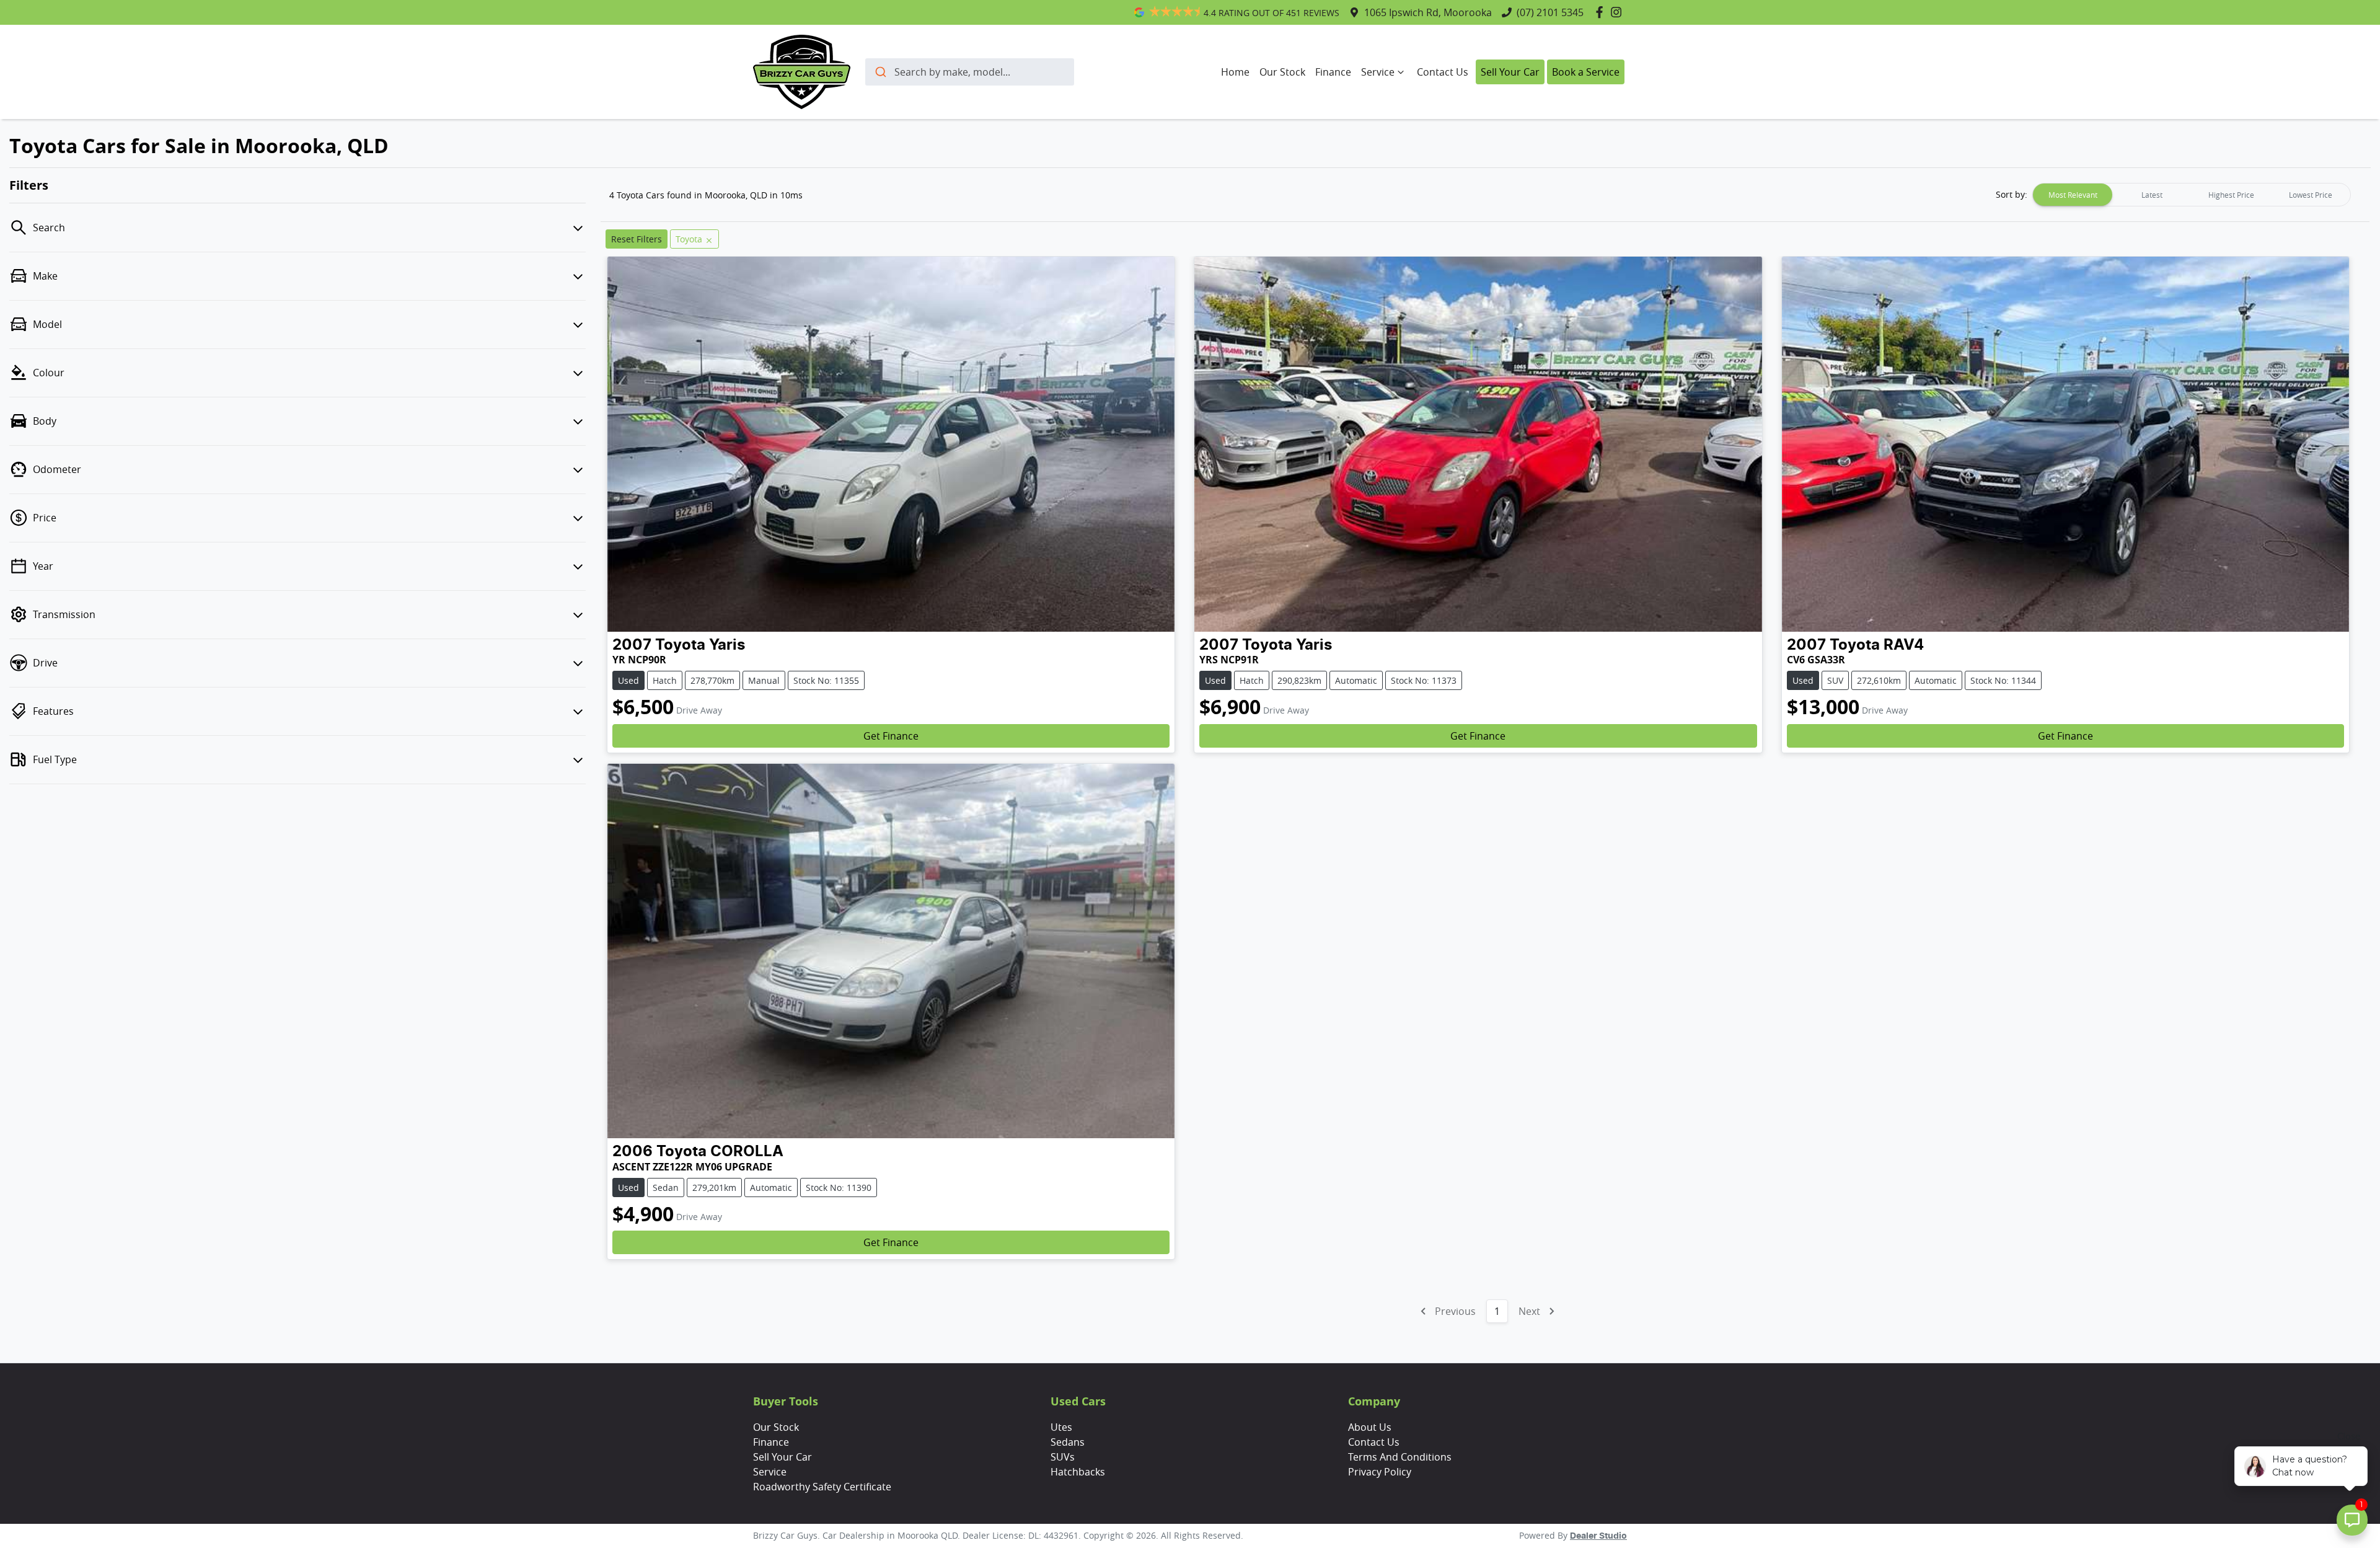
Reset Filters (637, 239)
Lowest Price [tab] (2311, 195)
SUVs (1063, 1457)
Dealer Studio (1598, 1536)
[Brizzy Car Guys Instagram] (1619, 12)
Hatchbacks (1078, 1472)
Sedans (1068, 1442)
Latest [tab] (2152, 195)
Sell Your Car (1510, 72)
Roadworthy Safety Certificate (822, 1487)
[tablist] (2192, 195)
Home (1235, 72)
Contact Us (1443, 72)
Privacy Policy (1380, 1472)
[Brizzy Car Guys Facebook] (1602, 12)
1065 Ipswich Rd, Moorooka (1428, 12)
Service (1378, 72)
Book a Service (1586, 72)
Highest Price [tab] (2231, 195)
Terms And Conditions (1400, 1457)
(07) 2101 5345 (1550, 12)
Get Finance (891, 736)
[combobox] (970, 72)
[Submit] (880, 72)
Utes (1061, 1427)
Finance (1333, 72)
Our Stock (1282, 72)
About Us (1370, 1427)
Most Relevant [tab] (2073, 195)
